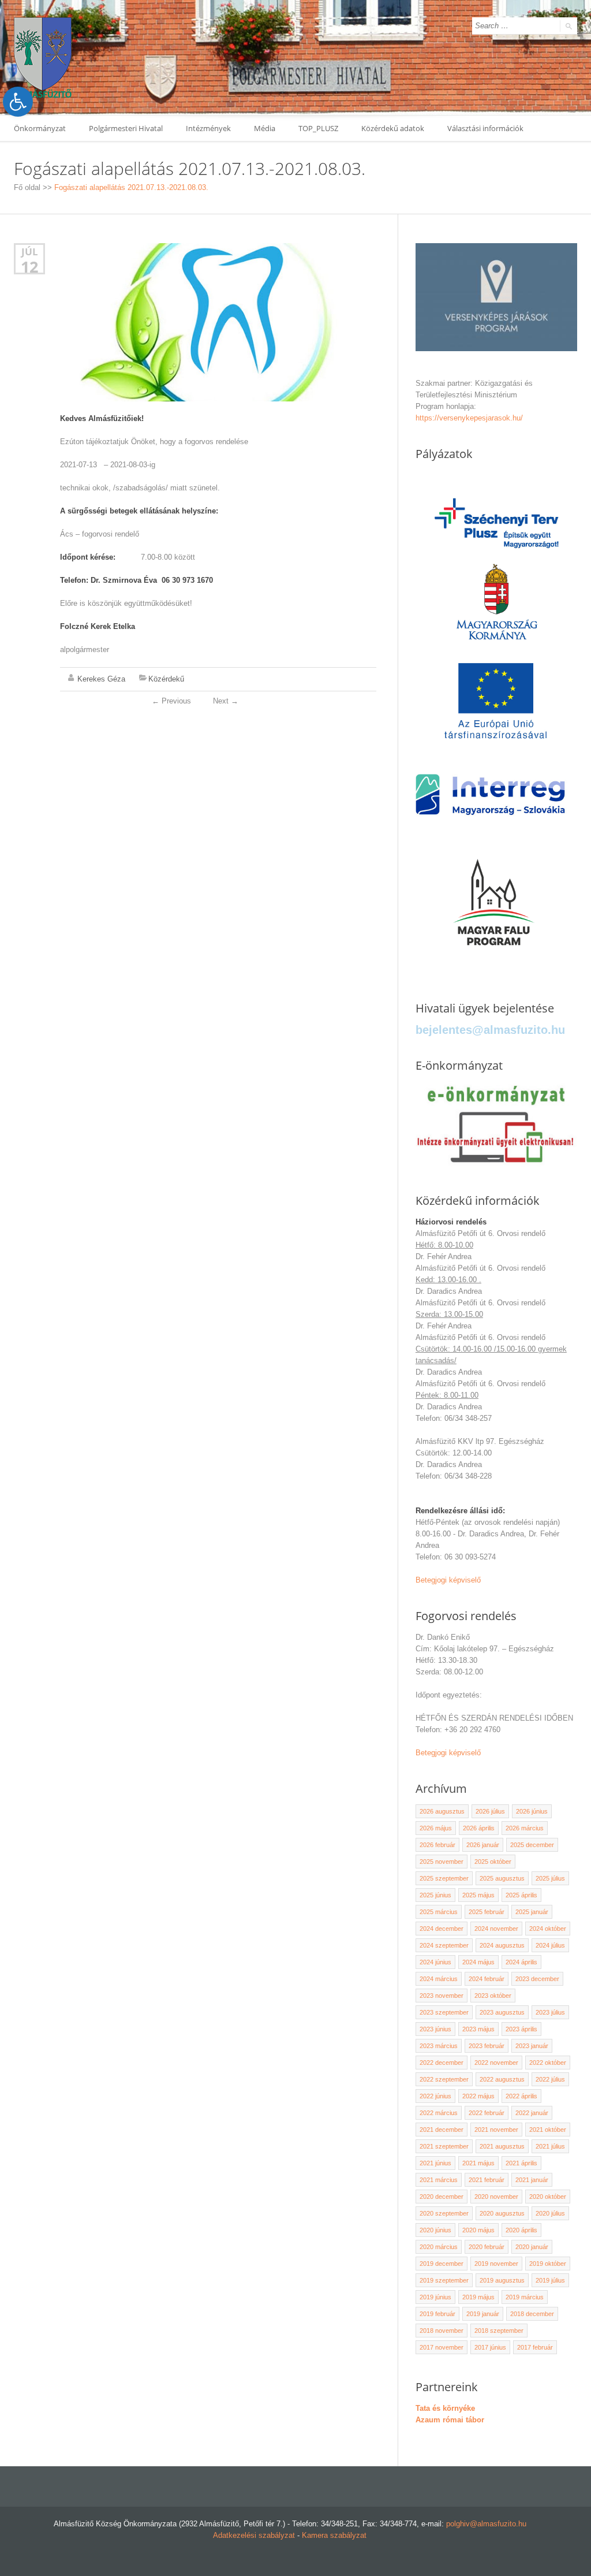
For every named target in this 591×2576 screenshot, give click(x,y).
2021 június (435, 2163)
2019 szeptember (444, 2280)
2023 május (478, 2029)
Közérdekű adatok (393, 128)
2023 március (439, 2046)
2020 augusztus (502, 2213)
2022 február (487, 2113)
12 (29, 267)
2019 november (496, 2264)
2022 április (521, 2096)
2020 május (478, 2230)
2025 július (550, 1878)
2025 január (532, 1912)
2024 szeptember (444, 1945)
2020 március (439, 2247)
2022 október (548, 2063)
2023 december (537, 1979)
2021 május (478, 2163)
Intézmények (208, 128)
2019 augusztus (502, 2280)
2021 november (496, 2130)
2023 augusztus (502, 2012)
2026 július (490, 1811)
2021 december (442, 2130)
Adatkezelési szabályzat (254, 2535)
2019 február (437, 2314)
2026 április (479, 1828)
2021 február (487, 2180)
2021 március (439, 2180)
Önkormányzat (40, 128)
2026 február (437, 1845)
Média (265, 128)
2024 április (521, 1962)
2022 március (439, 2113)
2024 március (439, 1979)
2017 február (535, 2347)
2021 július (550, 2146)
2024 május (478, 1962)
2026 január (483, 1845)
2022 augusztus (502, 2079)
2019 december (442, 2264)
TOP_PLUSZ (318, 128)
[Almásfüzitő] (43, 57)
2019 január (483, 2314)
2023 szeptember (444, 2012)
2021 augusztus (502, 2146)
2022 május (478, 2096)
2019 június (435, 2297)
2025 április (521, 1895)
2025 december (532, 1845)
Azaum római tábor (450, 2420)
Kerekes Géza (101, 679)
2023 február (487, 2046)
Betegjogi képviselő (448, 1580)
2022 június (435, 2096)
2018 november (442, 2331)
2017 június (490, 2347)
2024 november (496, 1929)
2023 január (532, 2046)
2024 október (548, 1929)
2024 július (550, 1945)
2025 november (442, 1862)
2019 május (478, 2297)
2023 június (435, 2029)
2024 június (435, 1962)
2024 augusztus (502, 1945)
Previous (171, 701)
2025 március (439, 1912)
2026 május (436, 1828)
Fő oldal (27, 187)
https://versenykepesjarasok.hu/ (469, 418)
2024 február (487, 1979)
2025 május (478, 1895)
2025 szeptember (444, 1878)
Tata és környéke (445, 2408)
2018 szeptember (499, 2331)
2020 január (532, 2247)
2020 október (548, 2197)
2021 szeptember (444, 2146)
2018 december (532, 2314)
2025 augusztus (502, 1878)
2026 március (525, 1828)
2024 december (442, 1929)
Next (226, 701)
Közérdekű (166, 679)
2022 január (532, 2113)
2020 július (550, 2213)
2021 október (548, 2130)
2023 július (550, 2012)
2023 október (493, 1996)
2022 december (442, 2063)
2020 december (442, 2197)
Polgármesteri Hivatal (126, 128)
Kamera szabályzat (334, 2535)
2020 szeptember (444, 2213)
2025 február (487, 1912)
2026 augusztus (442, 1811)
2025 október (493, 1862)
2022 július (550, 2079)
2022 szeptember (444, 2079)
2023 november (442, 1996)
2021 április (521, 2163)
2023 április (521, 2029)
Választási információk (485, 128)
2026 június (532, 1811)
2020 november (496, 2197)
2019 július (550, 2280)
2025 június (435, 1895)
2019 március (525, 2297)
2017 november (442, 2347)
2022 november (496, 2063)
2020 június (435, 2230)
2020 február (487, 2247)
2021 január (532, 2180)
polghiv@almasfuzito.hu (486, 2524)
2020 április (521, 2230)
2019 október (548, 2264)
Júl (30, 252)
